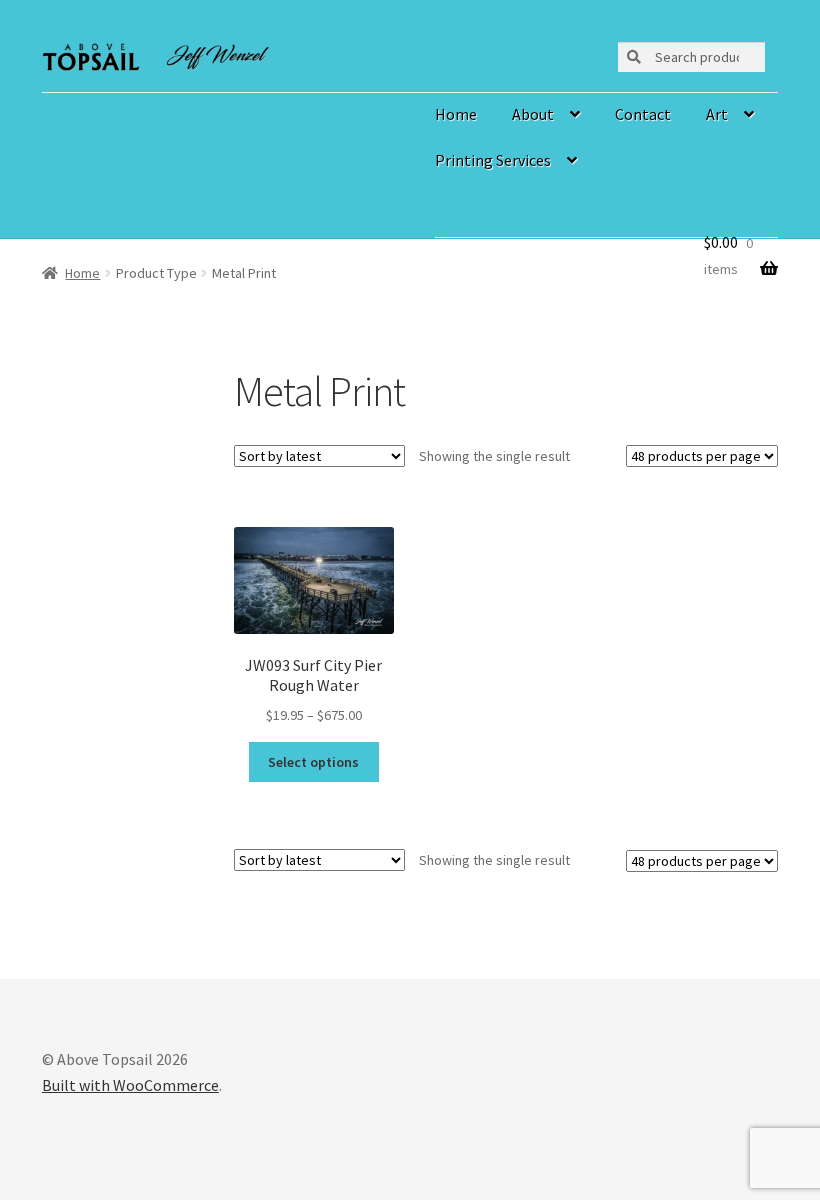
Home (456, 114)
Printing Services (493, 160)
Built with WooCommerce (130, 1085)
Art (717, 114)
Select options (313, 762)
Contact (643, 114)
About (533, 114)
